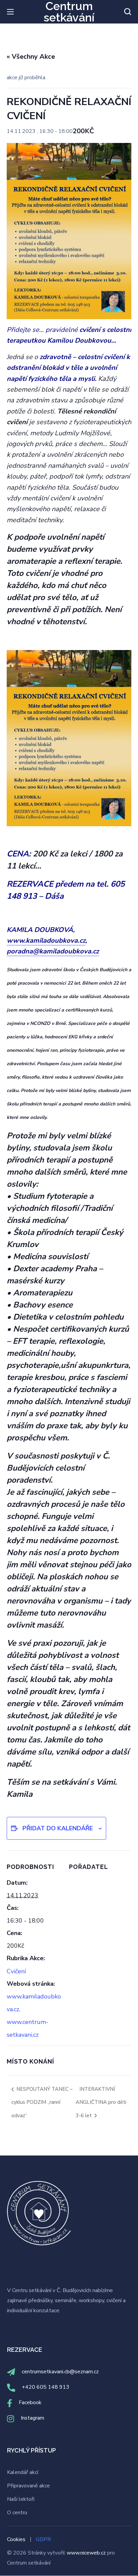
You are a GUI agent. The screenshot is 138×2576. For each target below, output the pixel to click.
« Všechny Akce (31, 57)
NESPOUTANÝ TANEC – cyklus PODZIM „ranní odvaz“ (42, 2102)
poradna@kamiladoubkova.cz (53, 951)
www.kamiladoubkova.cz (46, 940)
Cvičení (16, 1971)
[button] (128, 12)
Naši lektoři (21, 2499)
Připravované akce (28, 2486)
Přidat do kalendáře (58, 1828)
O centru (17, 2513)
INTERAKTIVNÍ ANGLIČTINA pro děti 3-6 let (101, 2102)
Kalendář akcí (23, 2472)
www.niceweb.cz (87, 2553)
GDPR (43, 2539)
